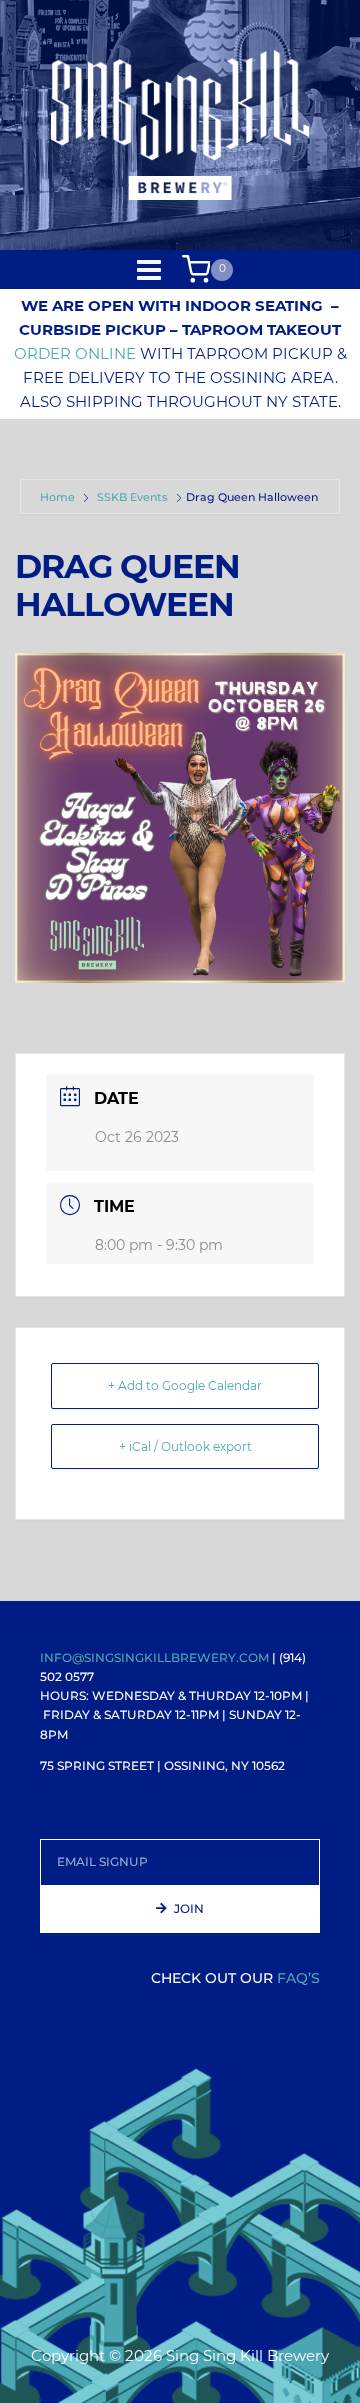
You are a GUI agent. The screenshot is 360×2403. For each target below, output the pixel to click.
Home (59, 497)
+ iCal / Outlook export (185, 1446)
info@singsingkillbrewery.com (154, 1657)
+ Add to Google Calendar (185, 1385)
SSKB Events (132, 497)
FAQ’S (298, 1978)
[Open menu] (149, 269)
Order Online (75, 353)
